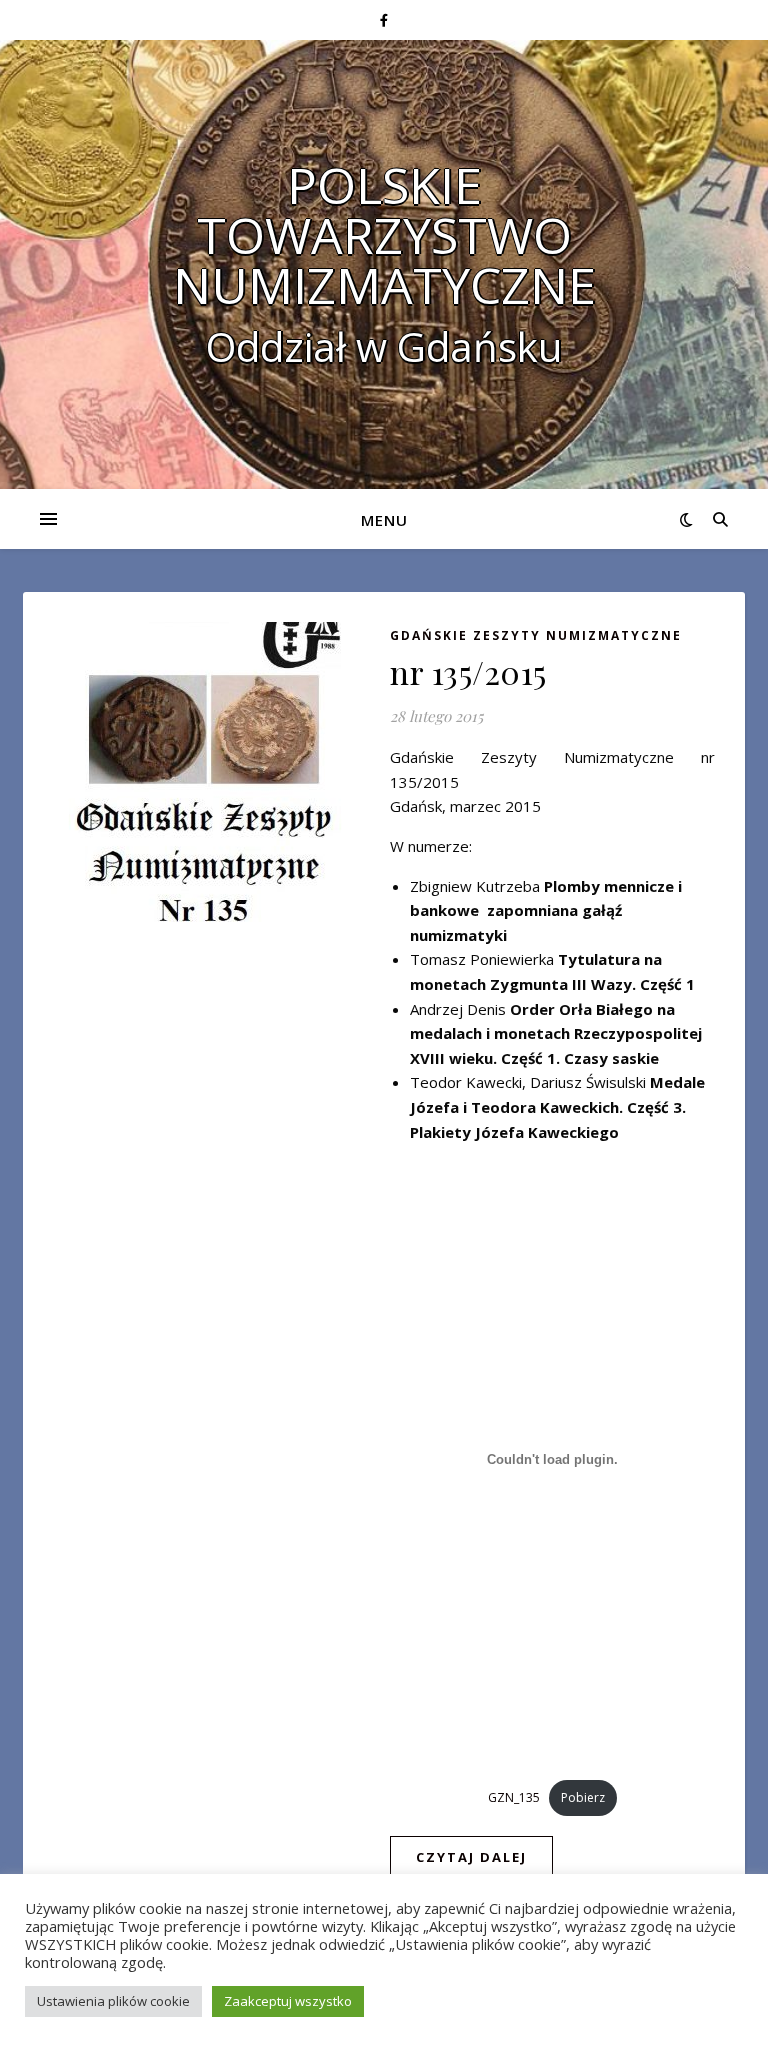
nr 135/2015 (468, 671)
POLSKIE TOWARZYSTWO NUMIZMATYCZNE (384, 235)
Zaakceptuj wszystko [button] (288, 2001)
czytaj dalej (471, 1857)
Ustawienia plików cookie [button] (113, 2001)
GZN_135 (514, 1797)
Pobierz (583, 1797)
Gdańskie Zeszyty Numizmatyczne (536, 635)
